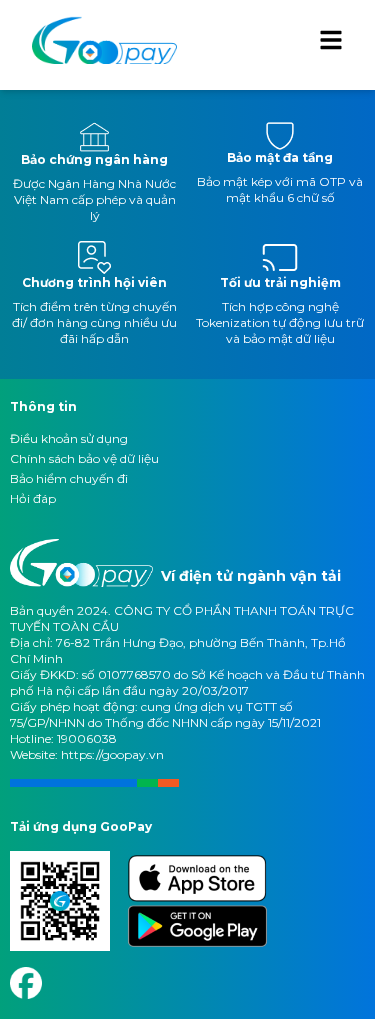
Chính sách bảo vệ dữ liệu (84, 458)
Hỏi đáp (33, 498)
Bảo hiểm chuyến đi (69, 478)
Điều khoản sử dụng (69, 438)
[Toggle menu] (331, 40)
